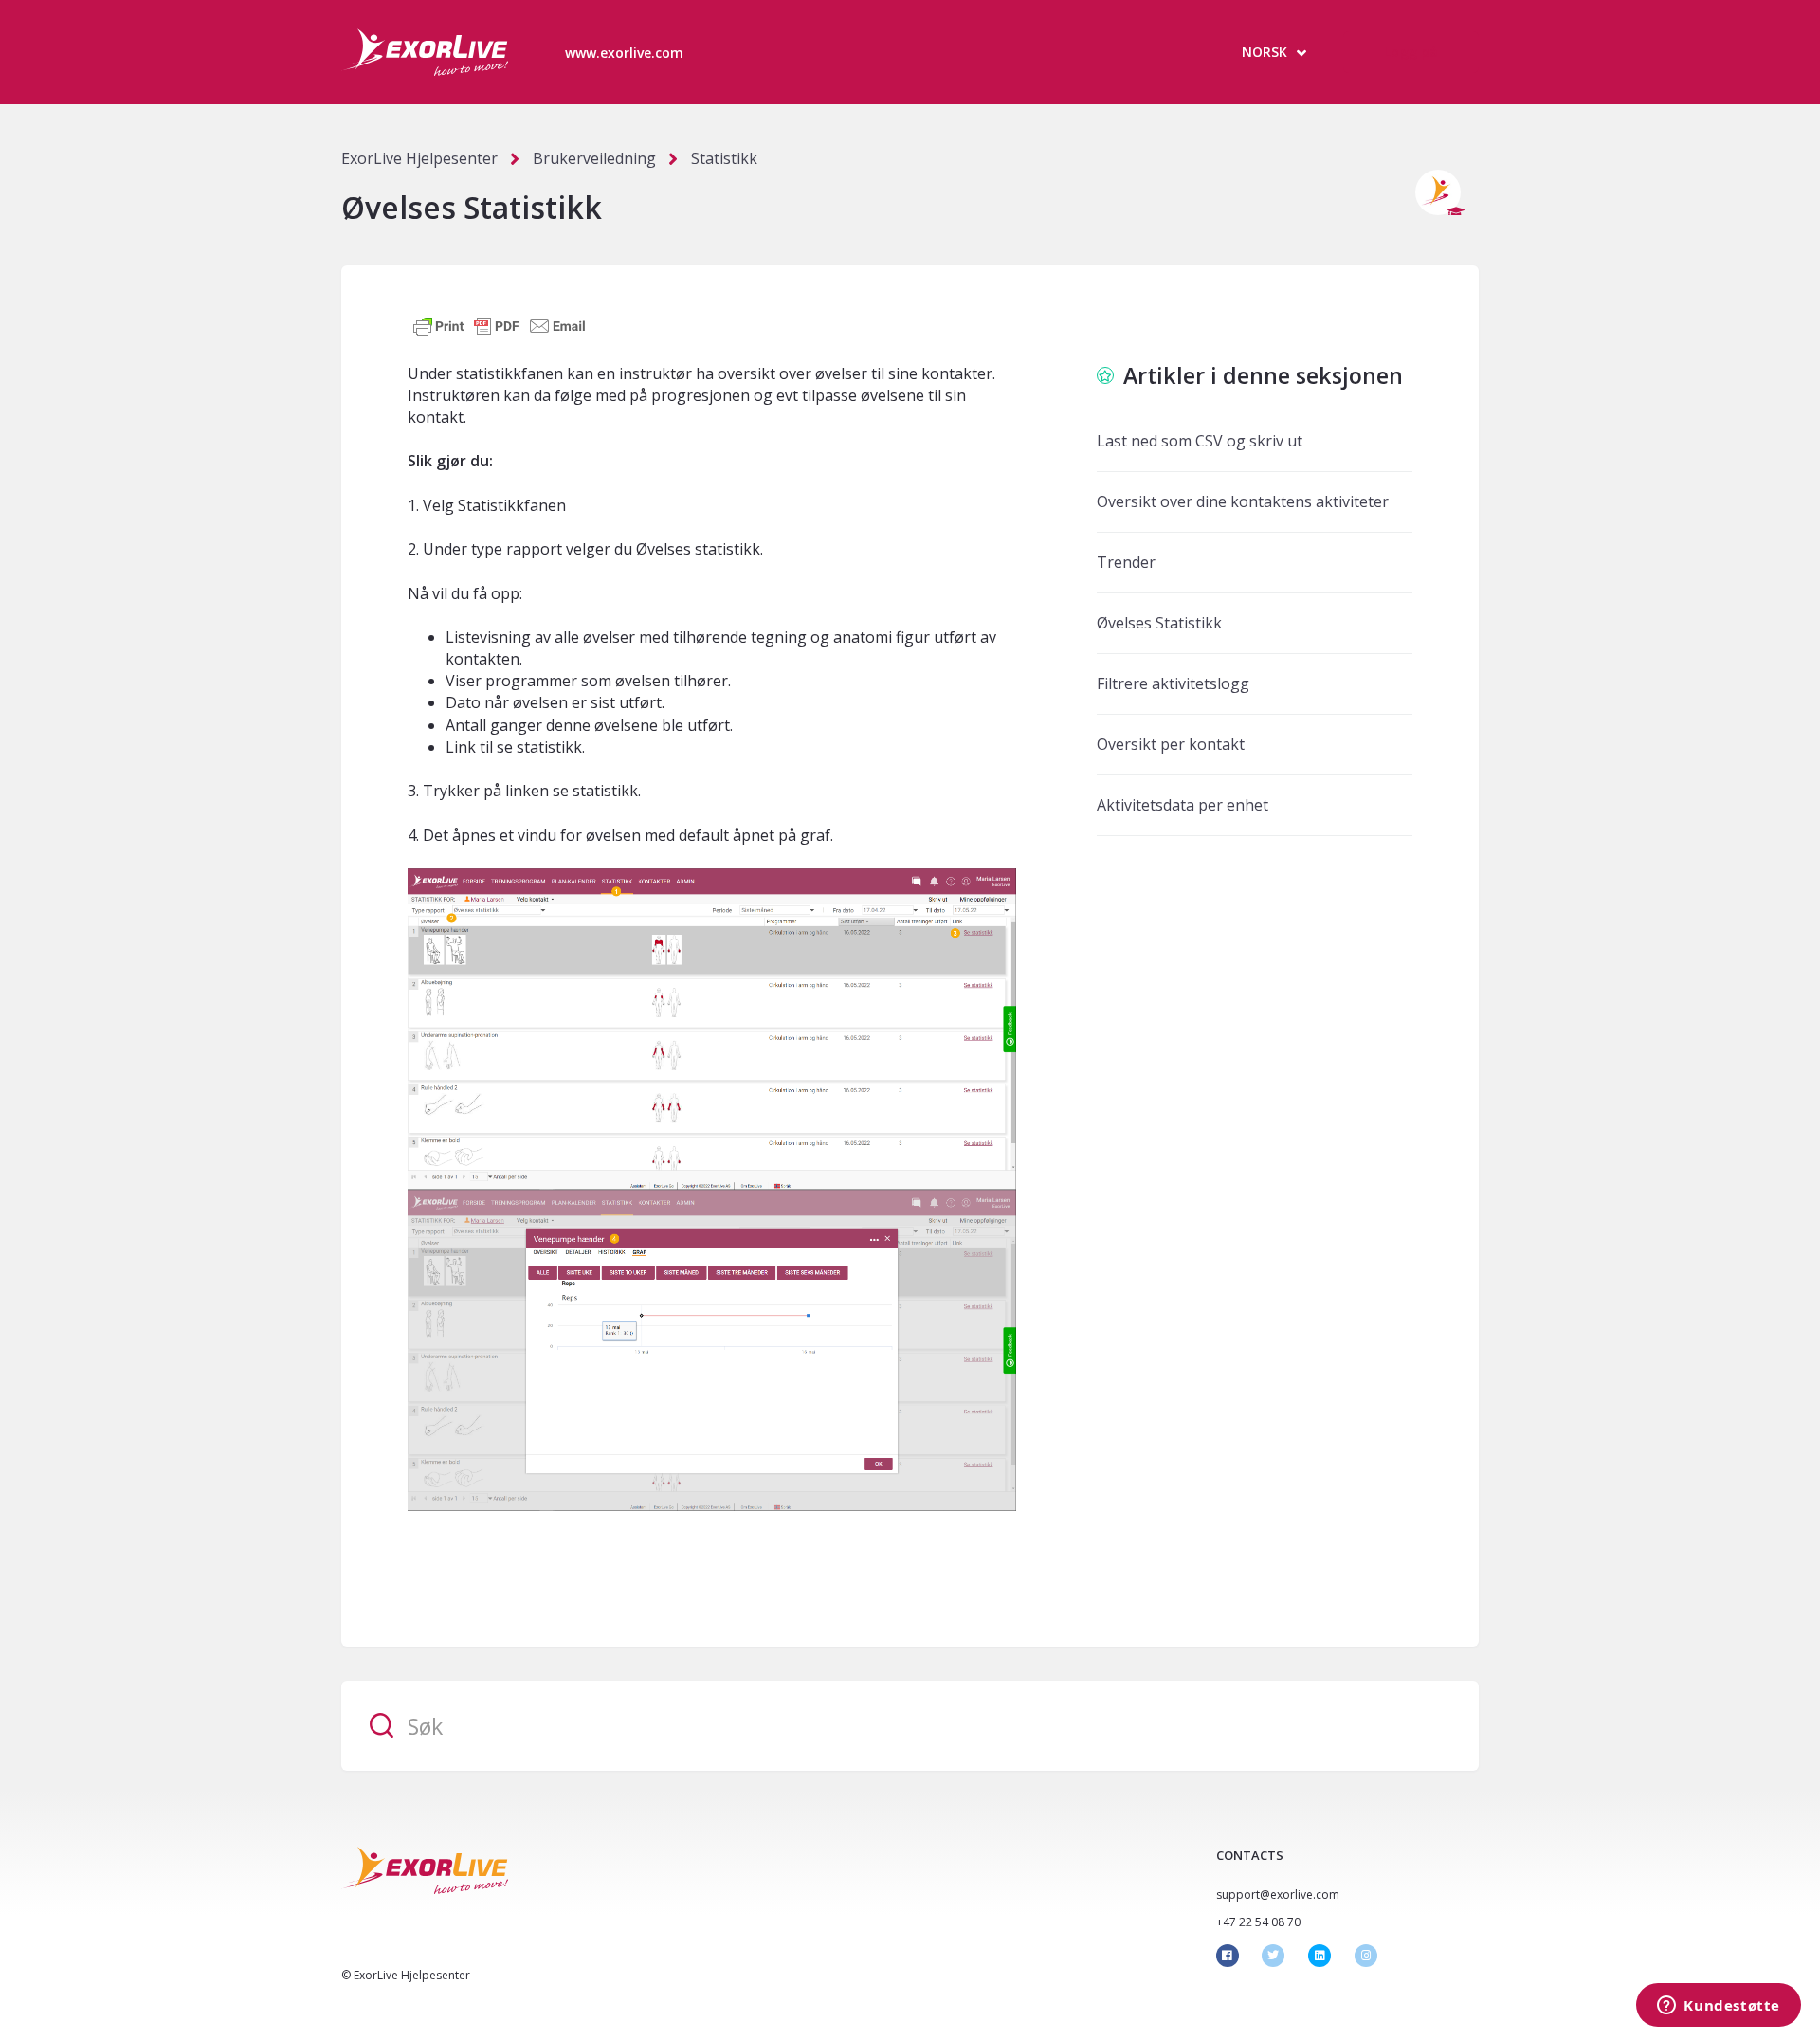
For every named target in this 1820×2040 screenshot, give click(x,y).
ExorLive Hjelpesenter (419, 158)
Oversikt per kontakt (1171, 744)
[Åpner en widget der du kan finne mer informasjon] (1719, 2007)
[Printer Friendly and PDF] (500, 325)
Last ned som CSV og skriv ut (1200, 441)
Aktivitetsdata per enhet (1183, 805)
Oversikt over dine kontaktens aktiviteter (1243, 501)
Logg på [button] (1411, 52)
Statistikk (724, 158)
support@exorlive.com (1278, 1894)
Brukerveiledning (594, 158)
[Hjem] (425, 52)
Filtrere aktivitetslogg (1173, 683)
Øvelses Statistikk (1159, 623)
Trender (1126, 562)
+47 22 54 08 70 (1258, 1922)
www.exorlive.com (624, 53)
